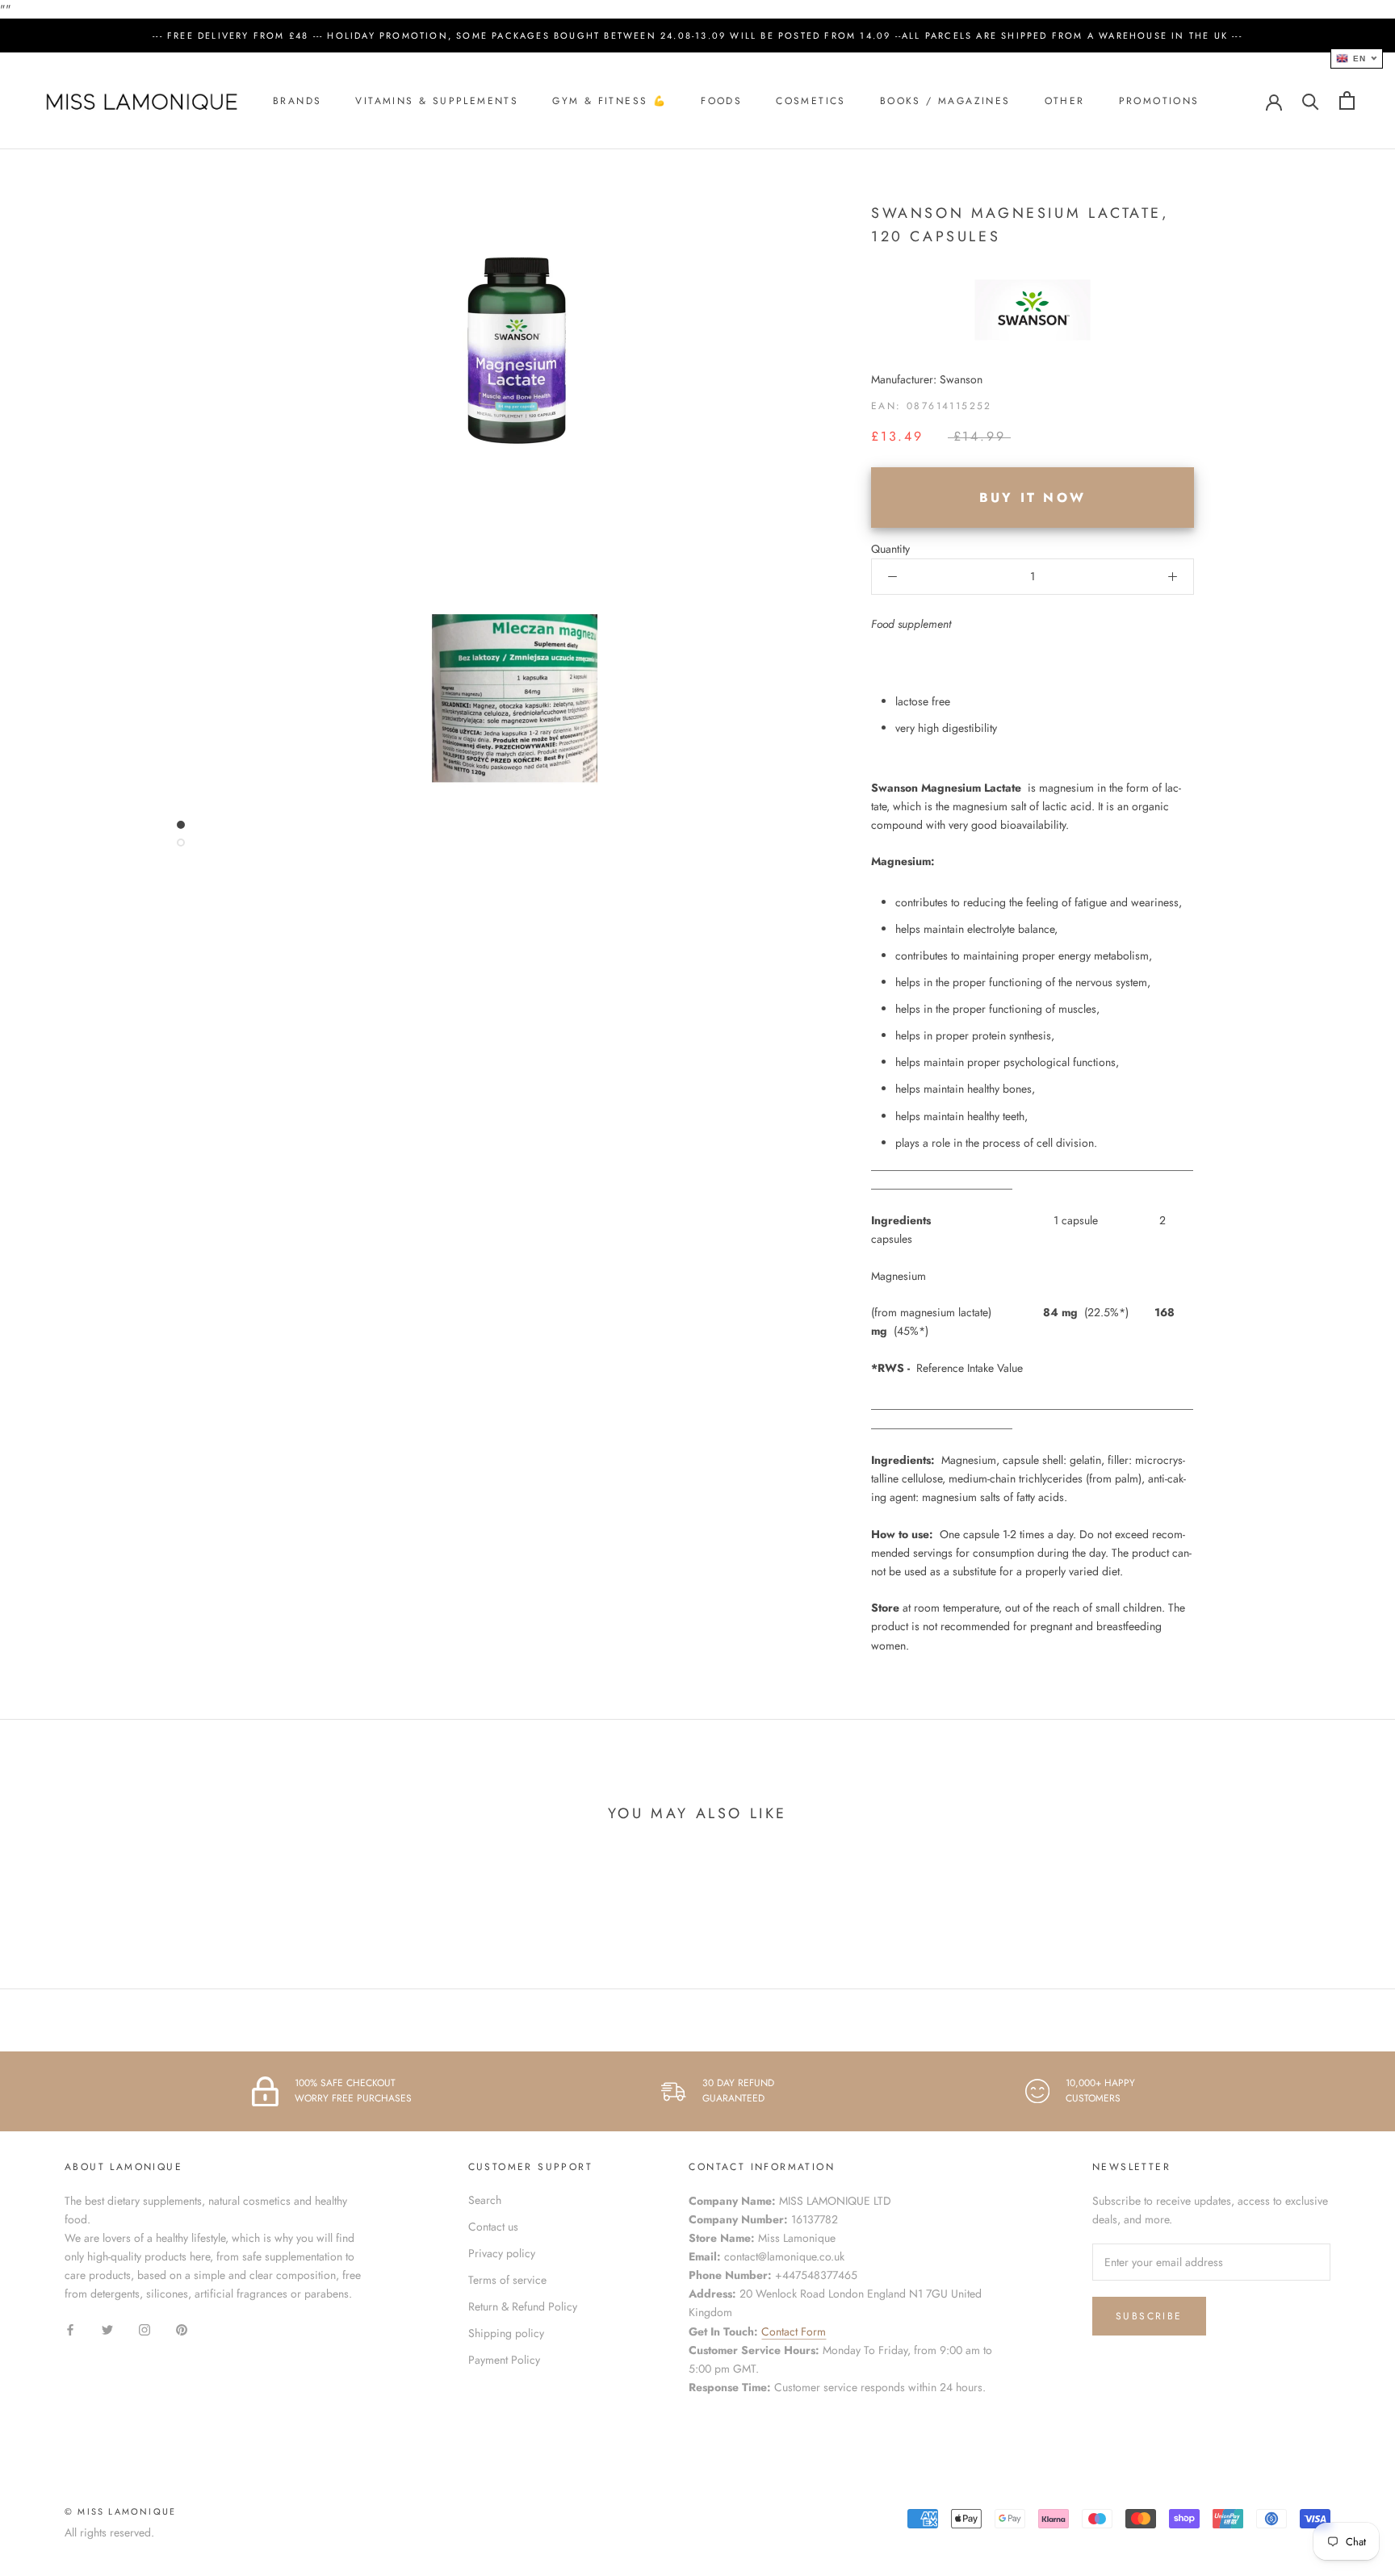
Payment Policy (504, 2360)
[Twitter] (107, 2329)
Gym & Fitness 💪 (610, 101)
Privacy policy (502, 2253)
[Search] (1311, 100)
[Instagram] (145, 2329)
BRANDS (297, 101)
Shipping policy (506, 2333)
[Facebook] (70, 2329)
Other (1065, 101)
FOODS (721, 101)
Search (485, 2200)
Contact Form (794, 2331)
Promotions (1159, 101)
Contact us (493, 2227)
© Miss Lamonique (120, 2511)
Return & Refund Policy (523, 2306)
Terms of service (507, 2280)
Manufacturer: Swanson (927, 379)
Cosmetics (811, 101)
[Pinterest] (182, 2329)
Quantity (890, 549)
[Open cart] (1347, 100)
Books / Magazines (945, 101)
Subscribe (1149, 2316)
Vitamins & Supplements (437, 101)
